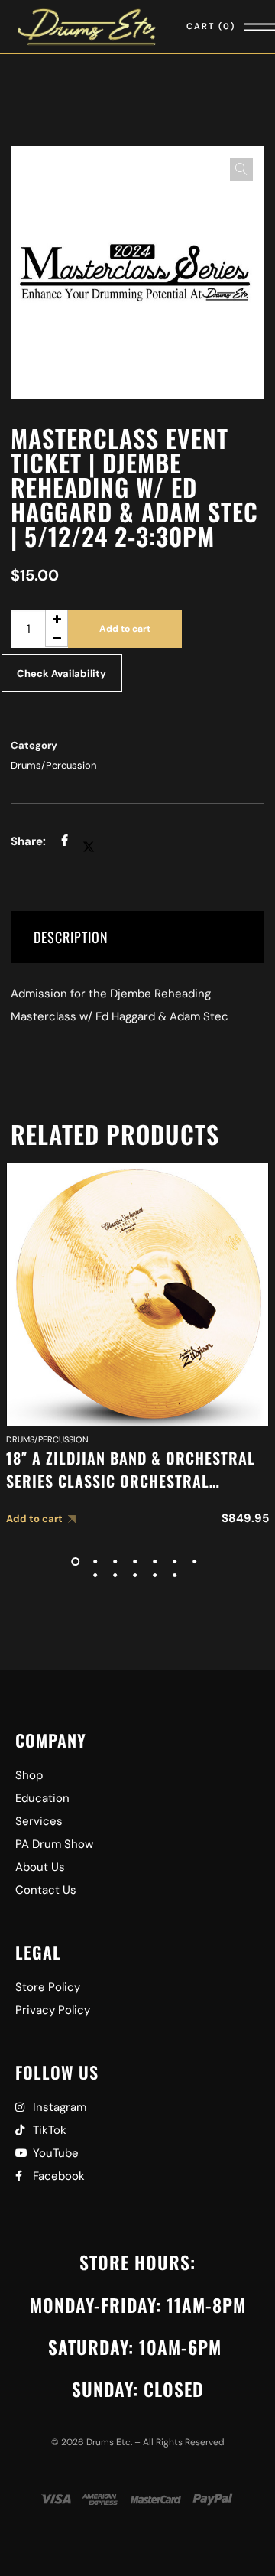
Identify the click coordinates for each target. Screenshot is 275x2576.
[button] (241, 169)
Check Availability (61, 673)
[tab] (137, 937)
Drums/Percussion (53, 765)
